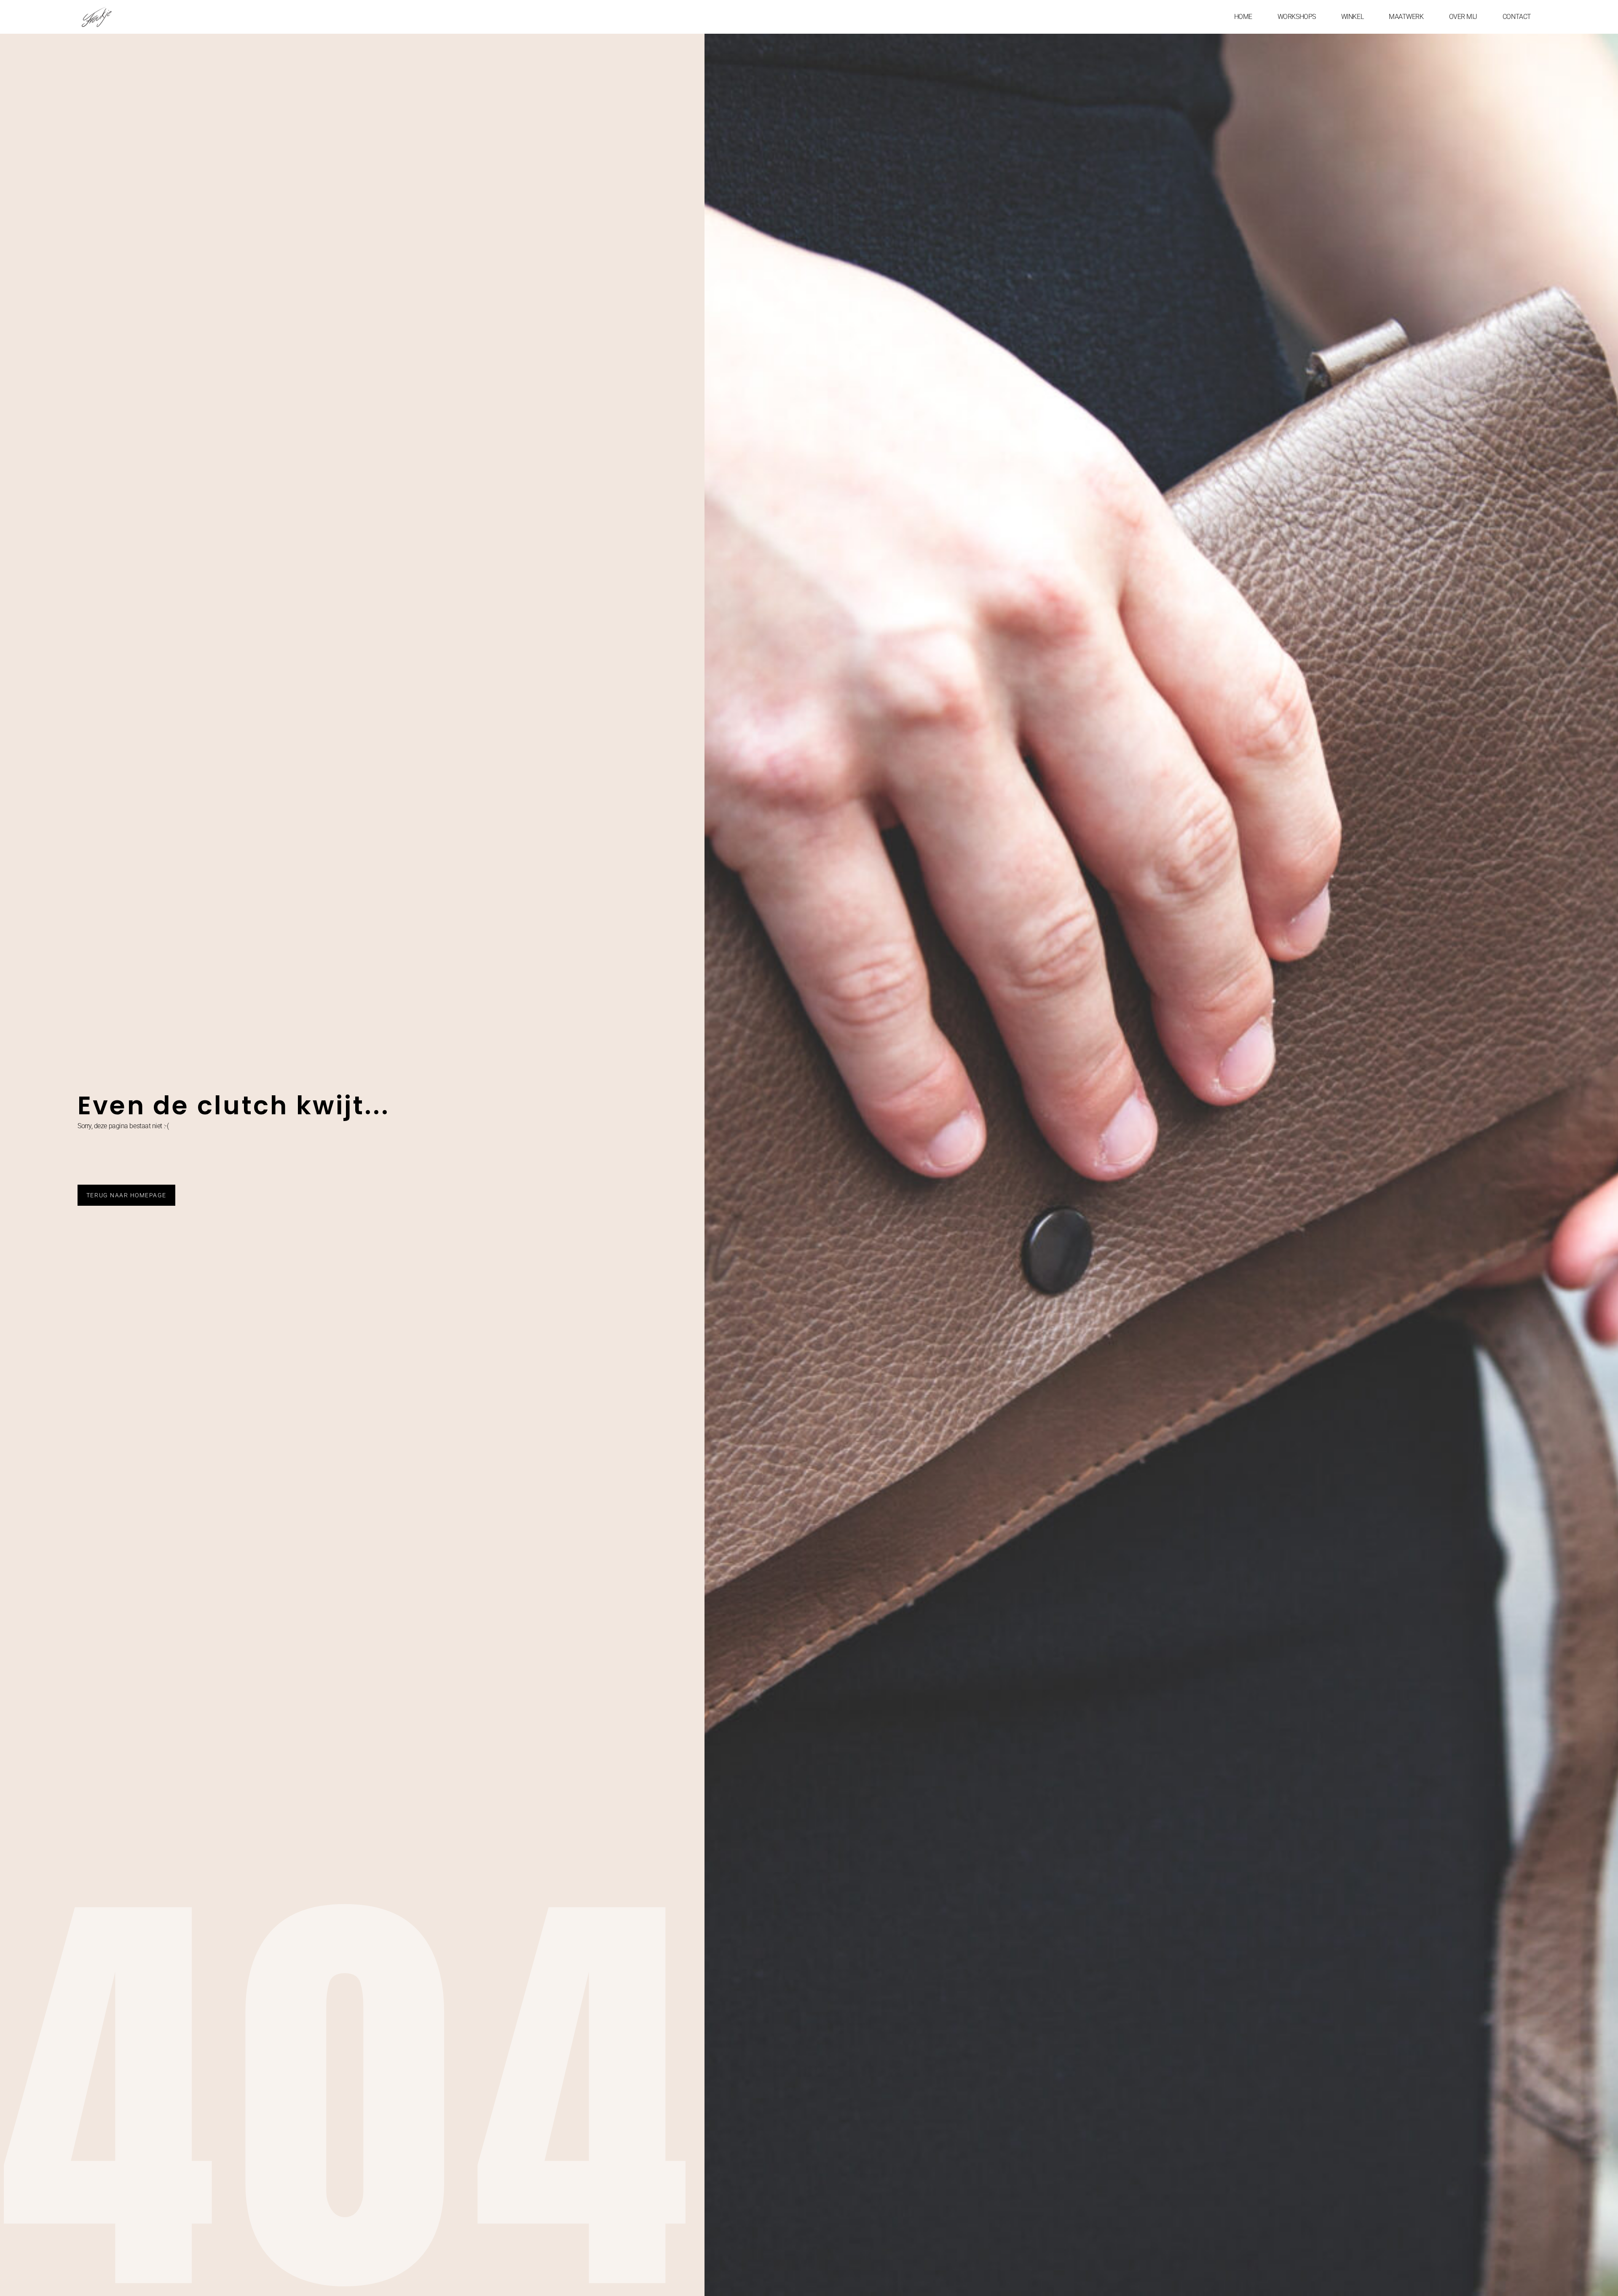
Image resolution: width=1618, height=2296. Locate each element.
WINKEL (1352, 17)
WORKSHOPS (1297, 17)
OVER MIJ (1463, 17)
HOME (1243, 17)
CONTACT (1517, 17)
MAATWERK (1406, 17)
